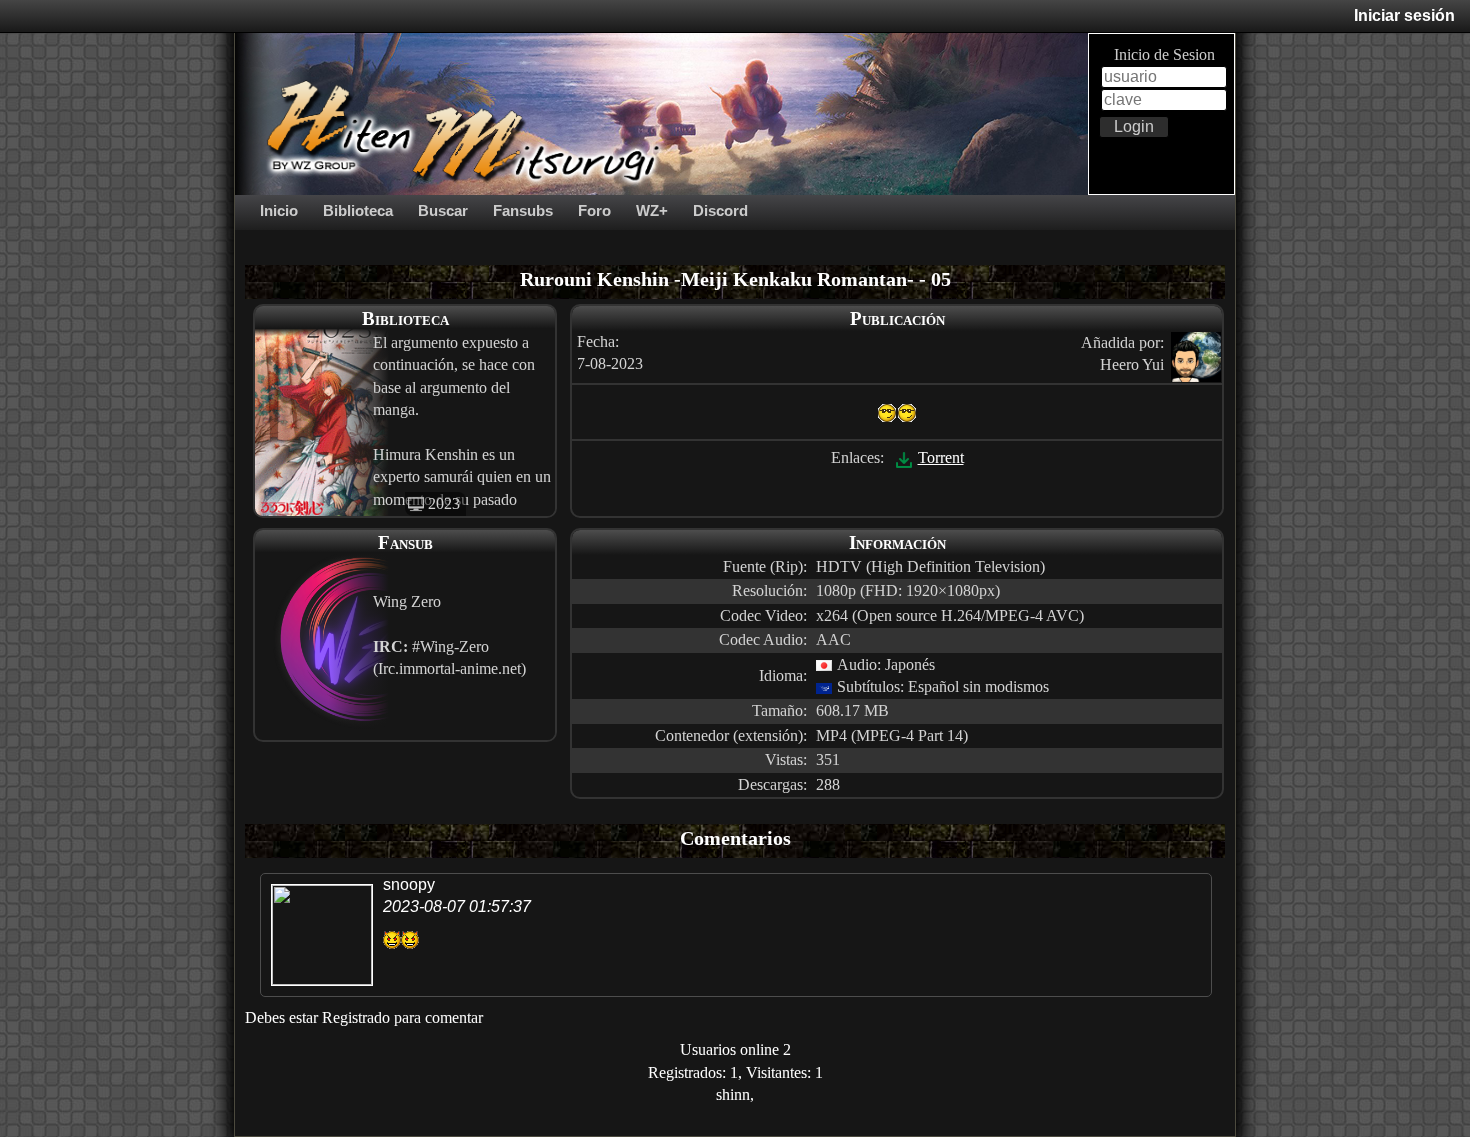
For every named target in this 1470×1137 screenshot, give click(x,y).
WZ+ (652, 210)
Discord (720, 210)
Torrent (941, 457)
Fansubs (523, 210)
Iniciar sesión (1404, 15)
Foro (594, 210)
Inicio (279, 210)
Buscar (443, 210)
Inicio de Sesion (1164, 54)
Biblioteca (358, 210)
